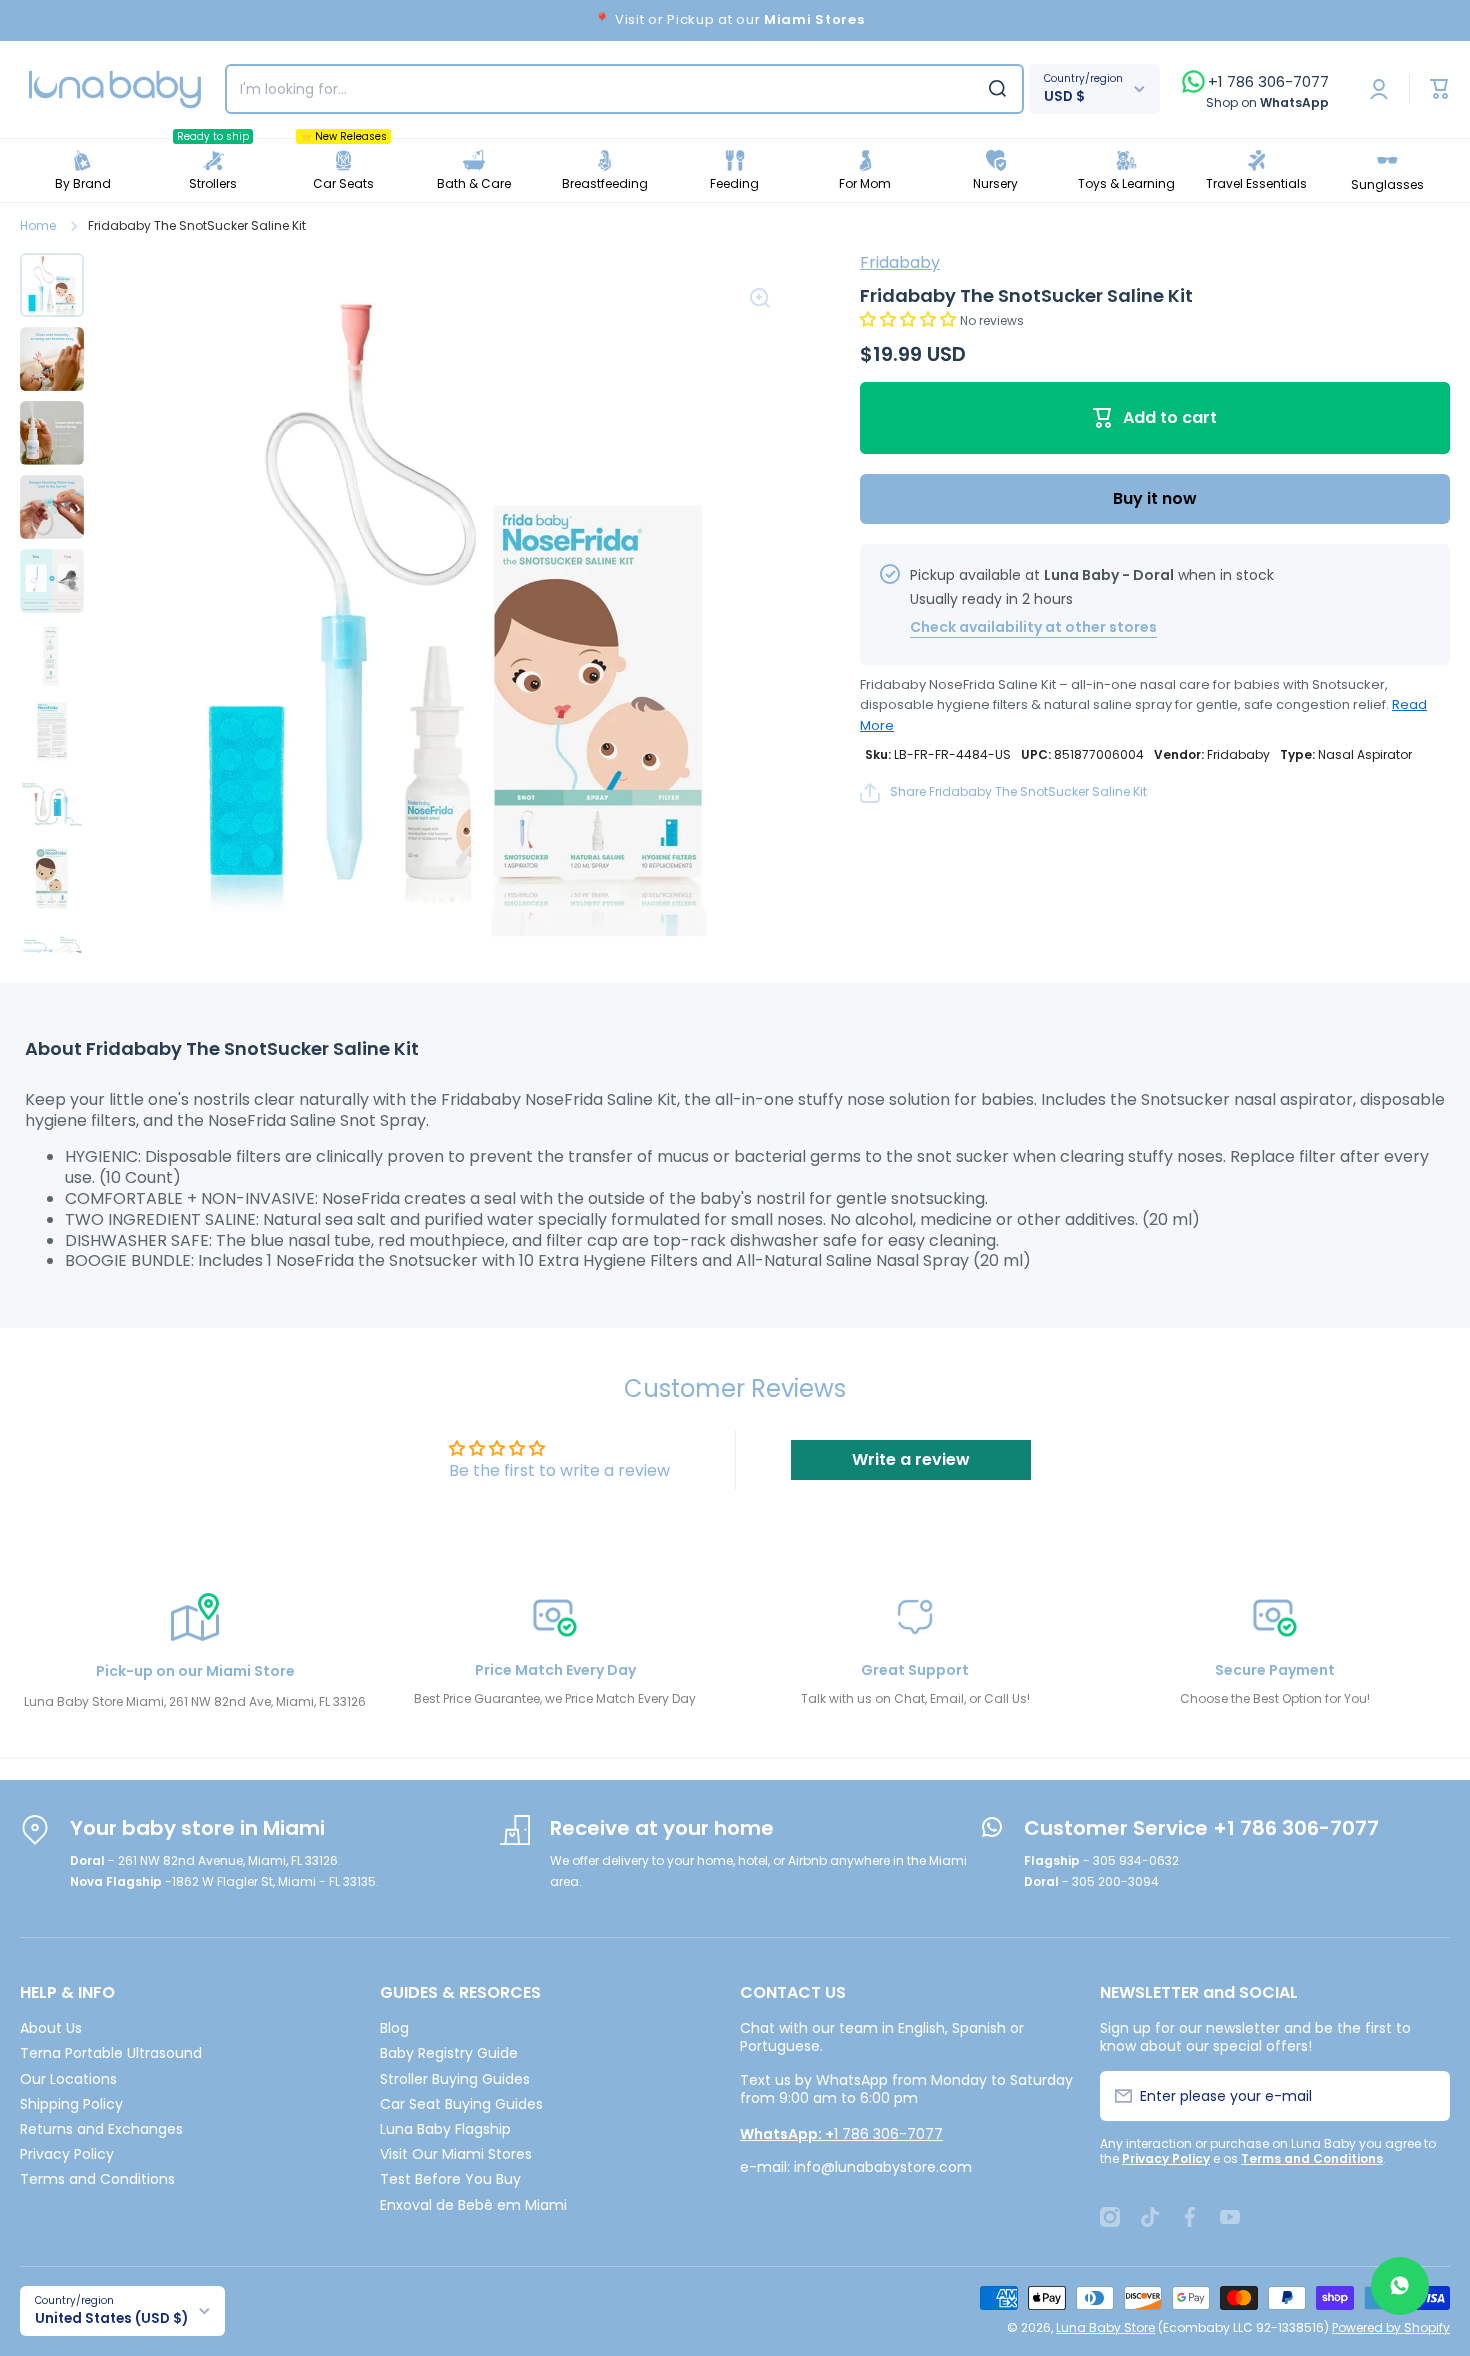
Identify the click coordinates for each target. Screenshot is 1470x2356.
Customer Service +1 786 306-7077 (1201, 1828)
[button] (910, 319)
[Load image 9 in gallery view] (52, 877)
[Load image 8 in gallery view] (52, 803)
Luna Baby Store (1105, 2327)
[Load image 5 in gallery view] (52, 581)
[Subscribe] (1423, 2096)
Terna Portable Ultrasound (111, 2052)
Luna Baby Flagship (445, 2128)
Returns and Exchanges (101, 2128)
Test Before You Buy (450, 2178)
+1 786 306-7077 (1268, 82)
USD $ (1064, 96)
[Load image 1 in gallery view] (52, 285)
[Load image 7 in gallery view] (52, 729)
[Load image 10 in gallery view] (52, 951)
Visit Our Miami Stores (456, 2153)
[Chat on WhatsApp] (1400, 2286)
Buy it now (1155, 498)
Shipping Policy (71, 2103)
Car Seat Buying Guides (461, 2103)
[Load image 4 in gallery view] (52, 507)
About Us (51, 2027)
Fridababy (900, 262)
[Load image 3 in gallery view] (52, 433)
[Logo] (115, 89)
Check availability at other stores (1033, 627)
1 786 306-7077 (841, 2134)
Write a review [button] (911, 1459)
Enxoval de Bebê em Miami (473, 2204)
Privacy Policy (67, 2153)
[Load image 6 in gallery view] (52, 655)
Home (38, 226)
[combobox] (624, 89)
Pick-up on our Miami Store (195, 1671)
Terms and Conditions (97, 2178)
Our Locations (68, 2078)
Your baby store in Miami (197, 1828)
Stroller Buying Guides (455, 2078)
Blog (394, 2027)
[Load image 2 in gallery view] (52, 359)
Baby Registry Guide (449, 2052)
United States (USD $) (111, 2318)
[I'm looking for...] (997, 89)
